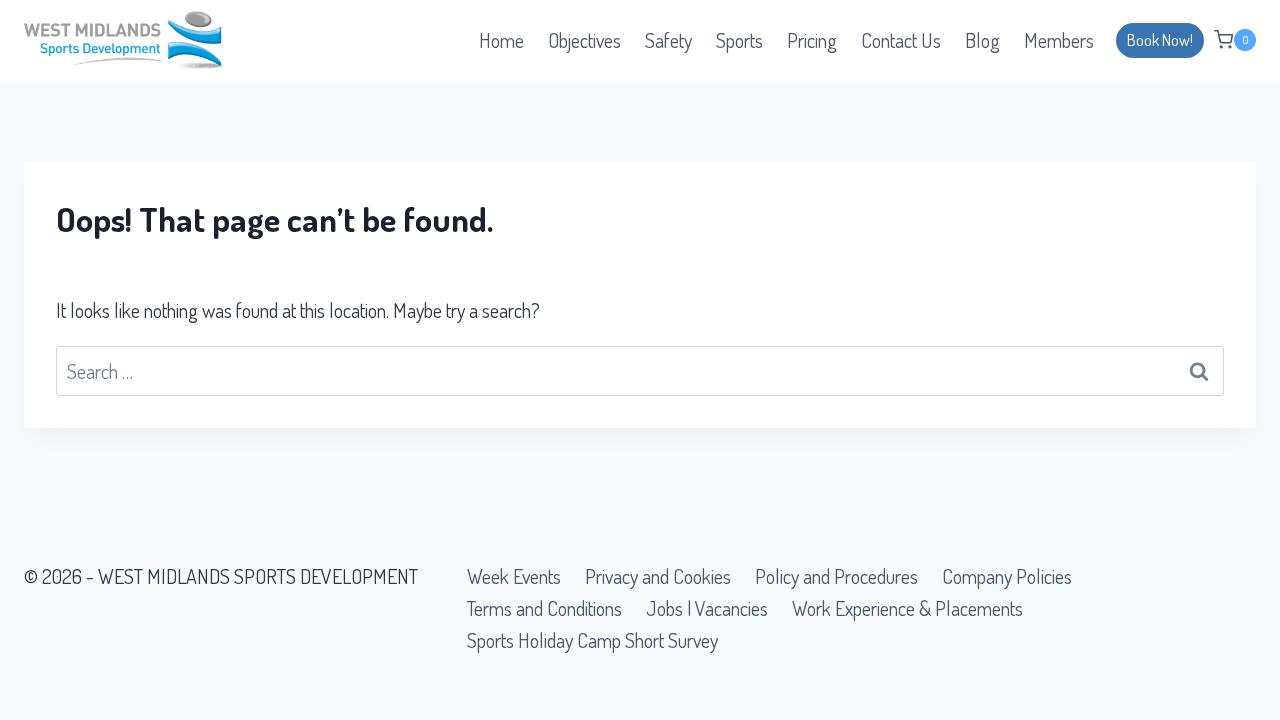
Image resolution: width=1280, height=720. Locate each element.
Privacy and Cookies (658, 576)
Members (1059, 40)
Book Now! (1160, 40)
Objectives (584, 40)
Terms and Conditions (544, 608)
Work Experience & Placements (907, 608)
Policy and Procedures (836, 576)
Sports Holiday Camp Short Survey (592, 640)
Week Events (514, 576)
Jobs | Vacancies (707, 608)
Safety (668, 40)
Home (501, 40)
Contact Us (901, 40)
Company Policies (1007, 576)
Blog (982, 40)
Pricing (812, 40)
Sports (739, 40)
